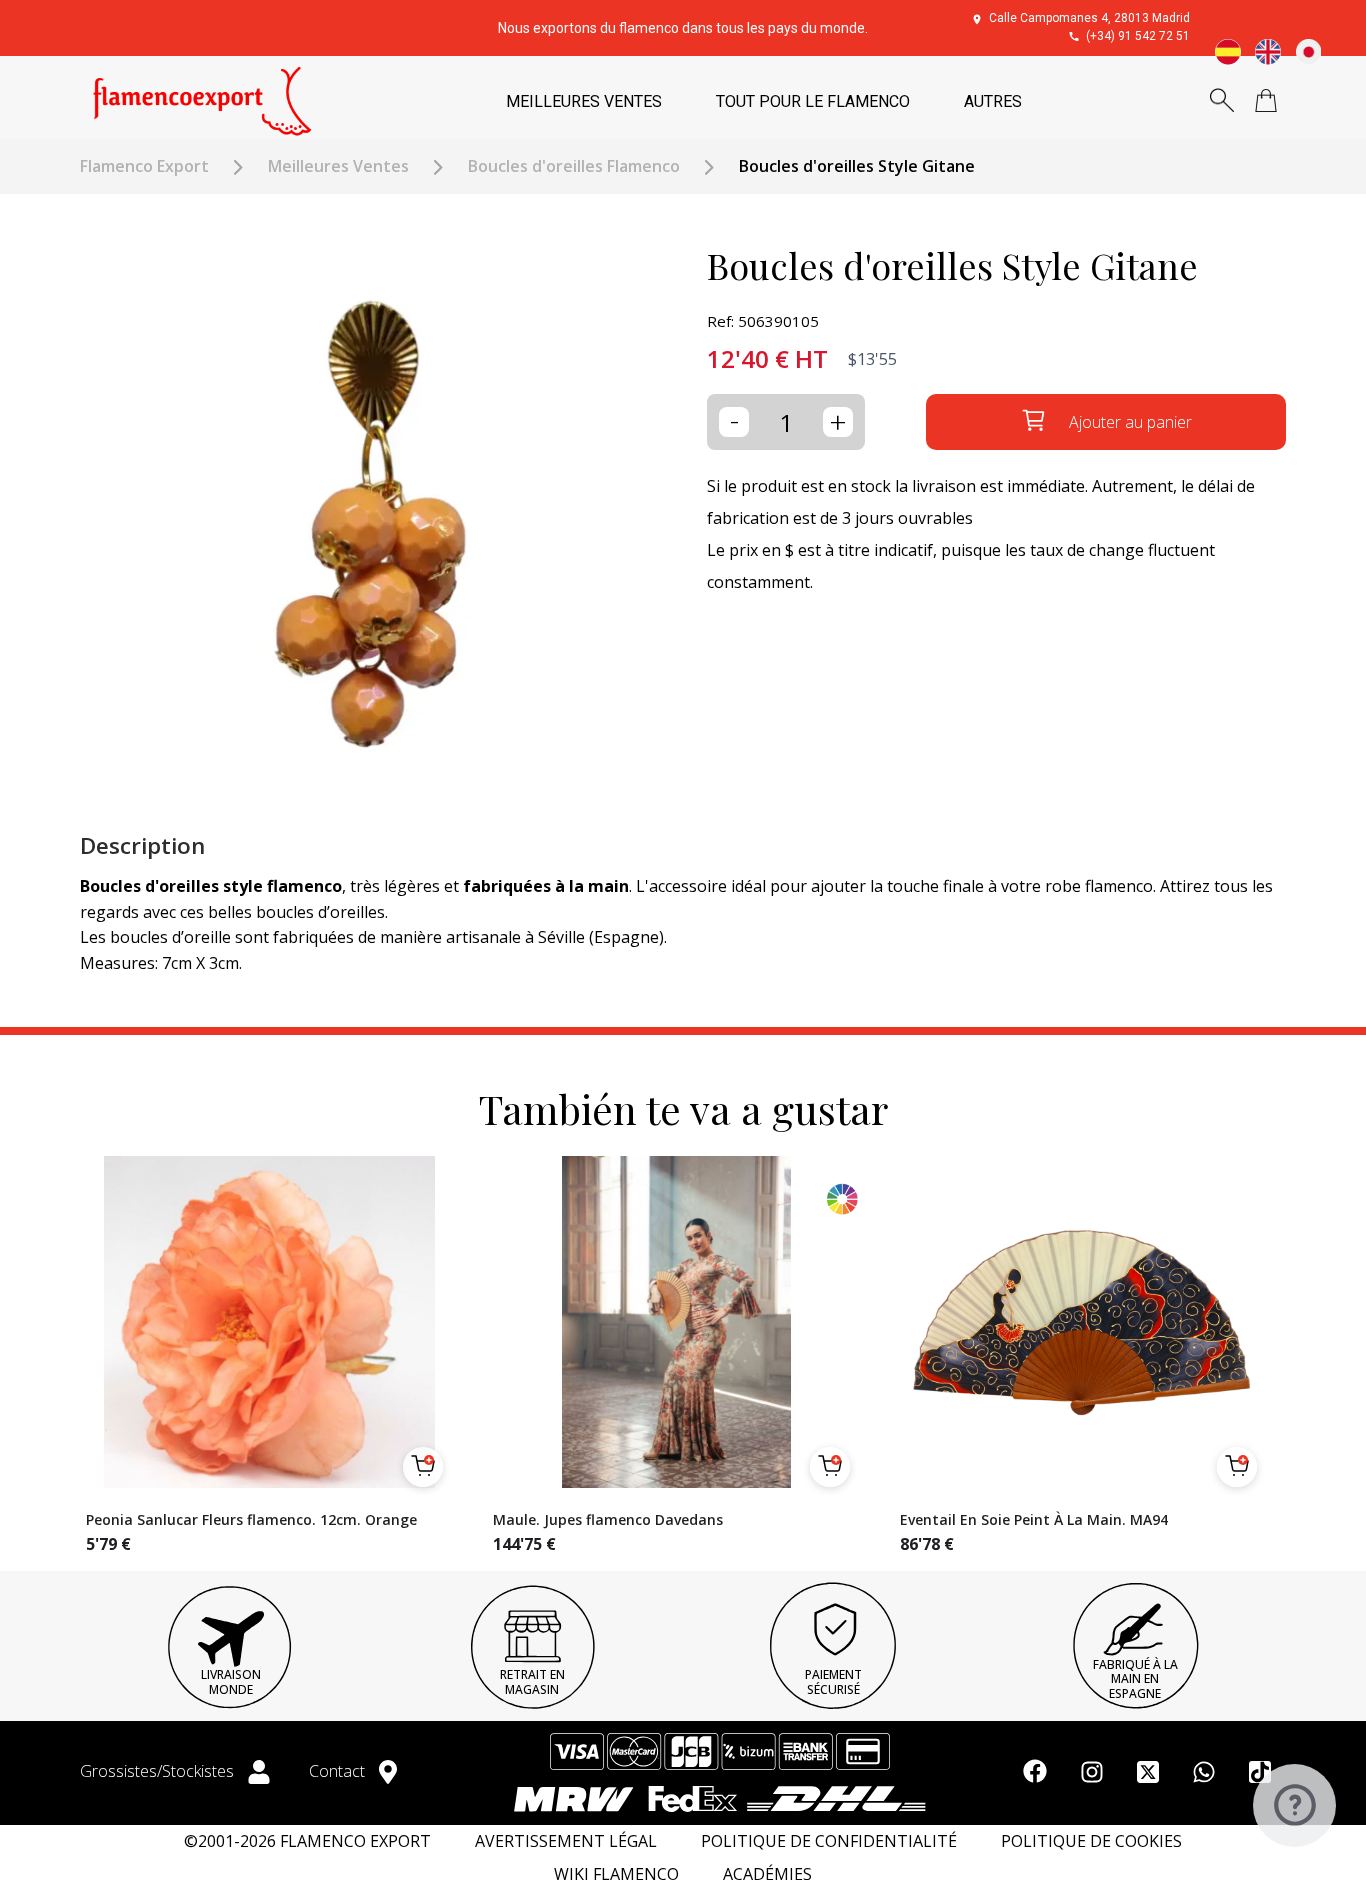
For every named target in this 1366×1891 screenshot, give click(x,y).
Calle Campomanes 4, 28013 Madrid (1089, 18)
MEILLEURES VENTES (584, 101)
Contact (339, 1771)
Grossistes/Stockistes (159, 1771)
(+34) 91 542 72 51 (1138, 36)
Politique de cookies (1091, 1841)
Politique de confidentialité (829, 1841)
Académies (767, 1874)
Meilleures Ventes (338, 166)
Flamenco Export (144, 166)
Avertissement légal (566, 1841)
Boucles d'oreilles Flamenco (574, 166)
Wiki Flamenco (616, 1874)
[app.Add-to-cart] (423, 1467)
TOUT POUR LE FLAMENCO (813, 101)
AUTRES (993, 101)
